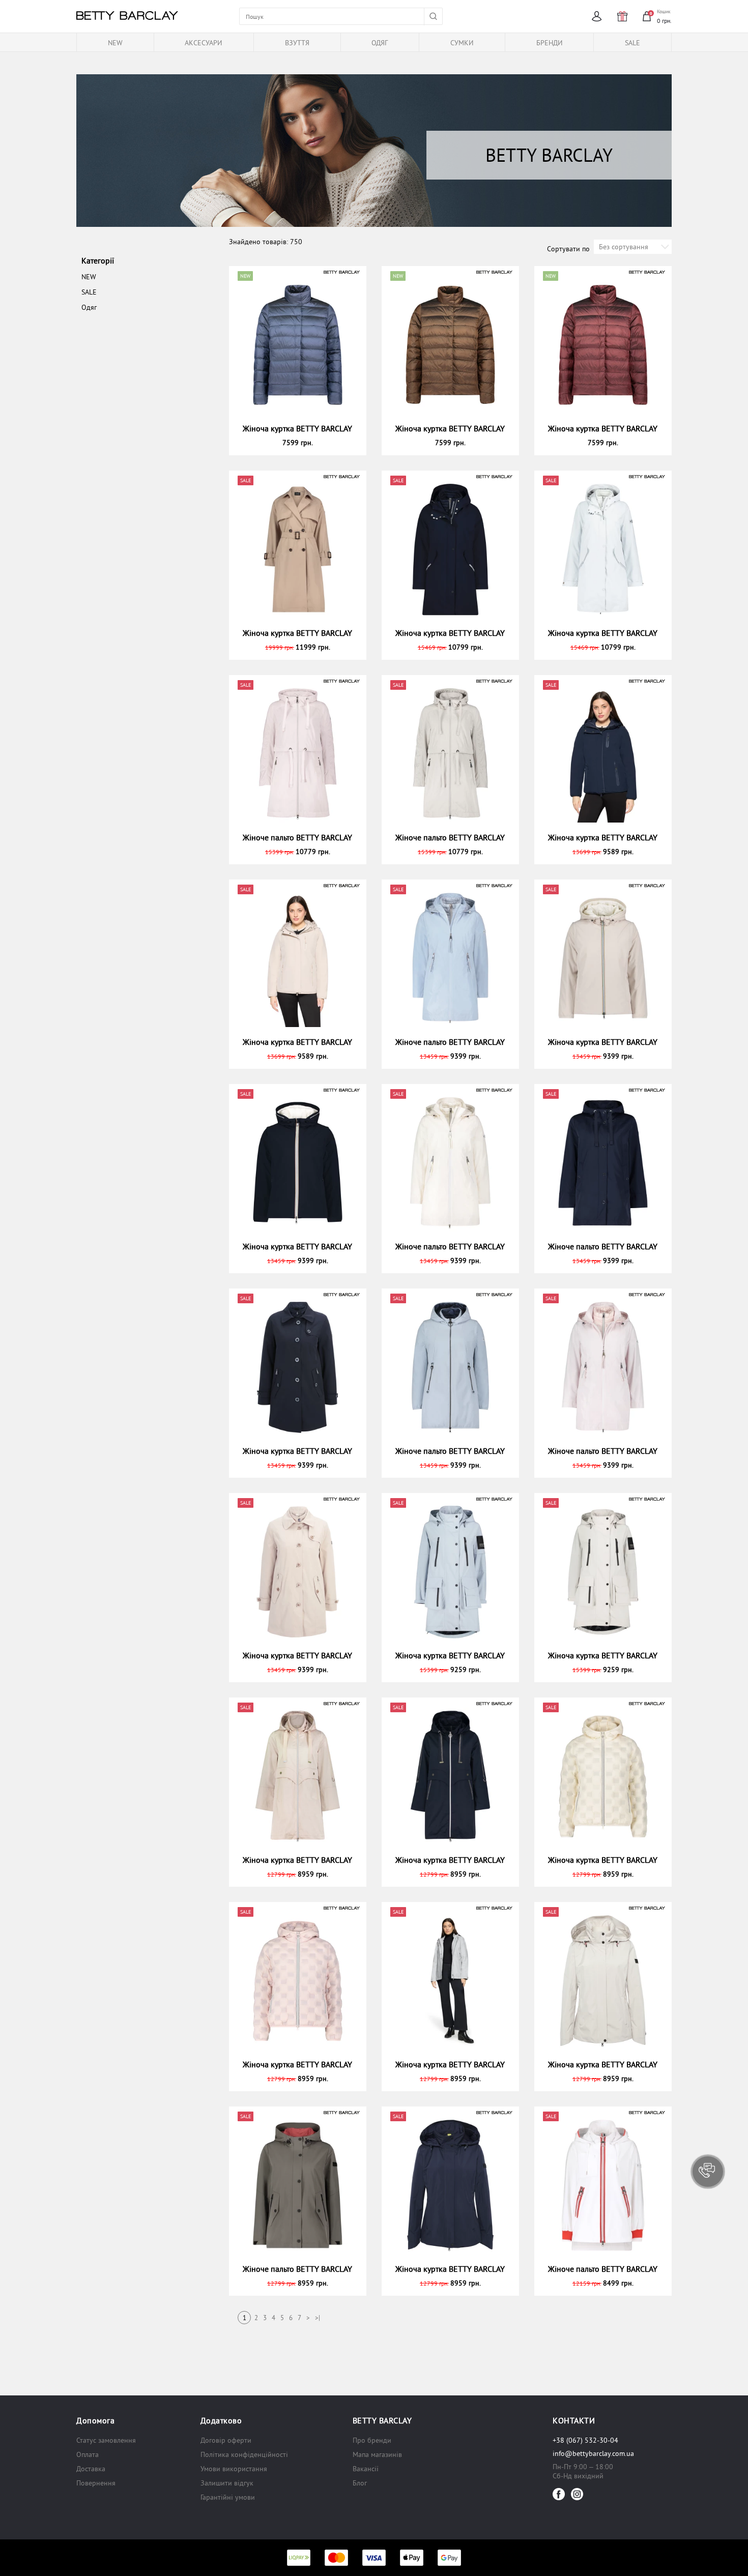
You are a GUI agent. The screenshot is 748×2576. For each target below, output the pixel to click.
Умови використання (234, 2469)
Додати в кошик (302, 443)
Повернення (96, 2483)
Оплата (88, 2454)
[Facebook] (559, 2494)
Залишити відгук (227, 2483)
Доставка (91, 2469)
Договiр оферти (226, 2440)
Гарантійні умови (228, 2497)
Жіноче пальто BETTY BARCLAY (297, 837)
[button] (708, 2172)
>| (318, 2318)
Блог (360, 2483)
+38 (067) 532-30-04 (585, 2440)
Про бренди (372, 2440)
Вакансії (366, 2469)
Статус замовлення (106, 2440)
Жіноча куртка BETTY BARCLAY (297, 428)
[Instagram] (577, 2494)
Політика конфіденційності (244, 2454)
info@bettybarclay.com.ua (593, 2453)
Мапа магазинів (377, 2454)
